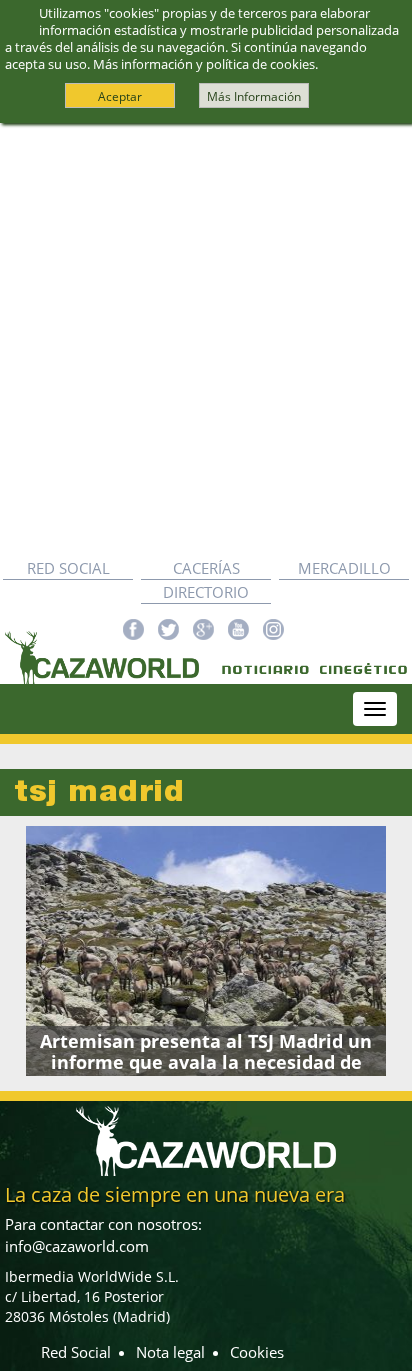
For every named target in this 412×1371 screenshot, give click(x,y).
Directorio (206, 592)
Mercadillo (344, 568)
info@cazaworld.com (77, 1246)
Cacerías (206, 568)
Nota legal (170, 1352)
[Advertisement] (206, 340)
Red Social (68, 568)
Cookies (257, 1352)
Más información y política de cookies (204, 64)
